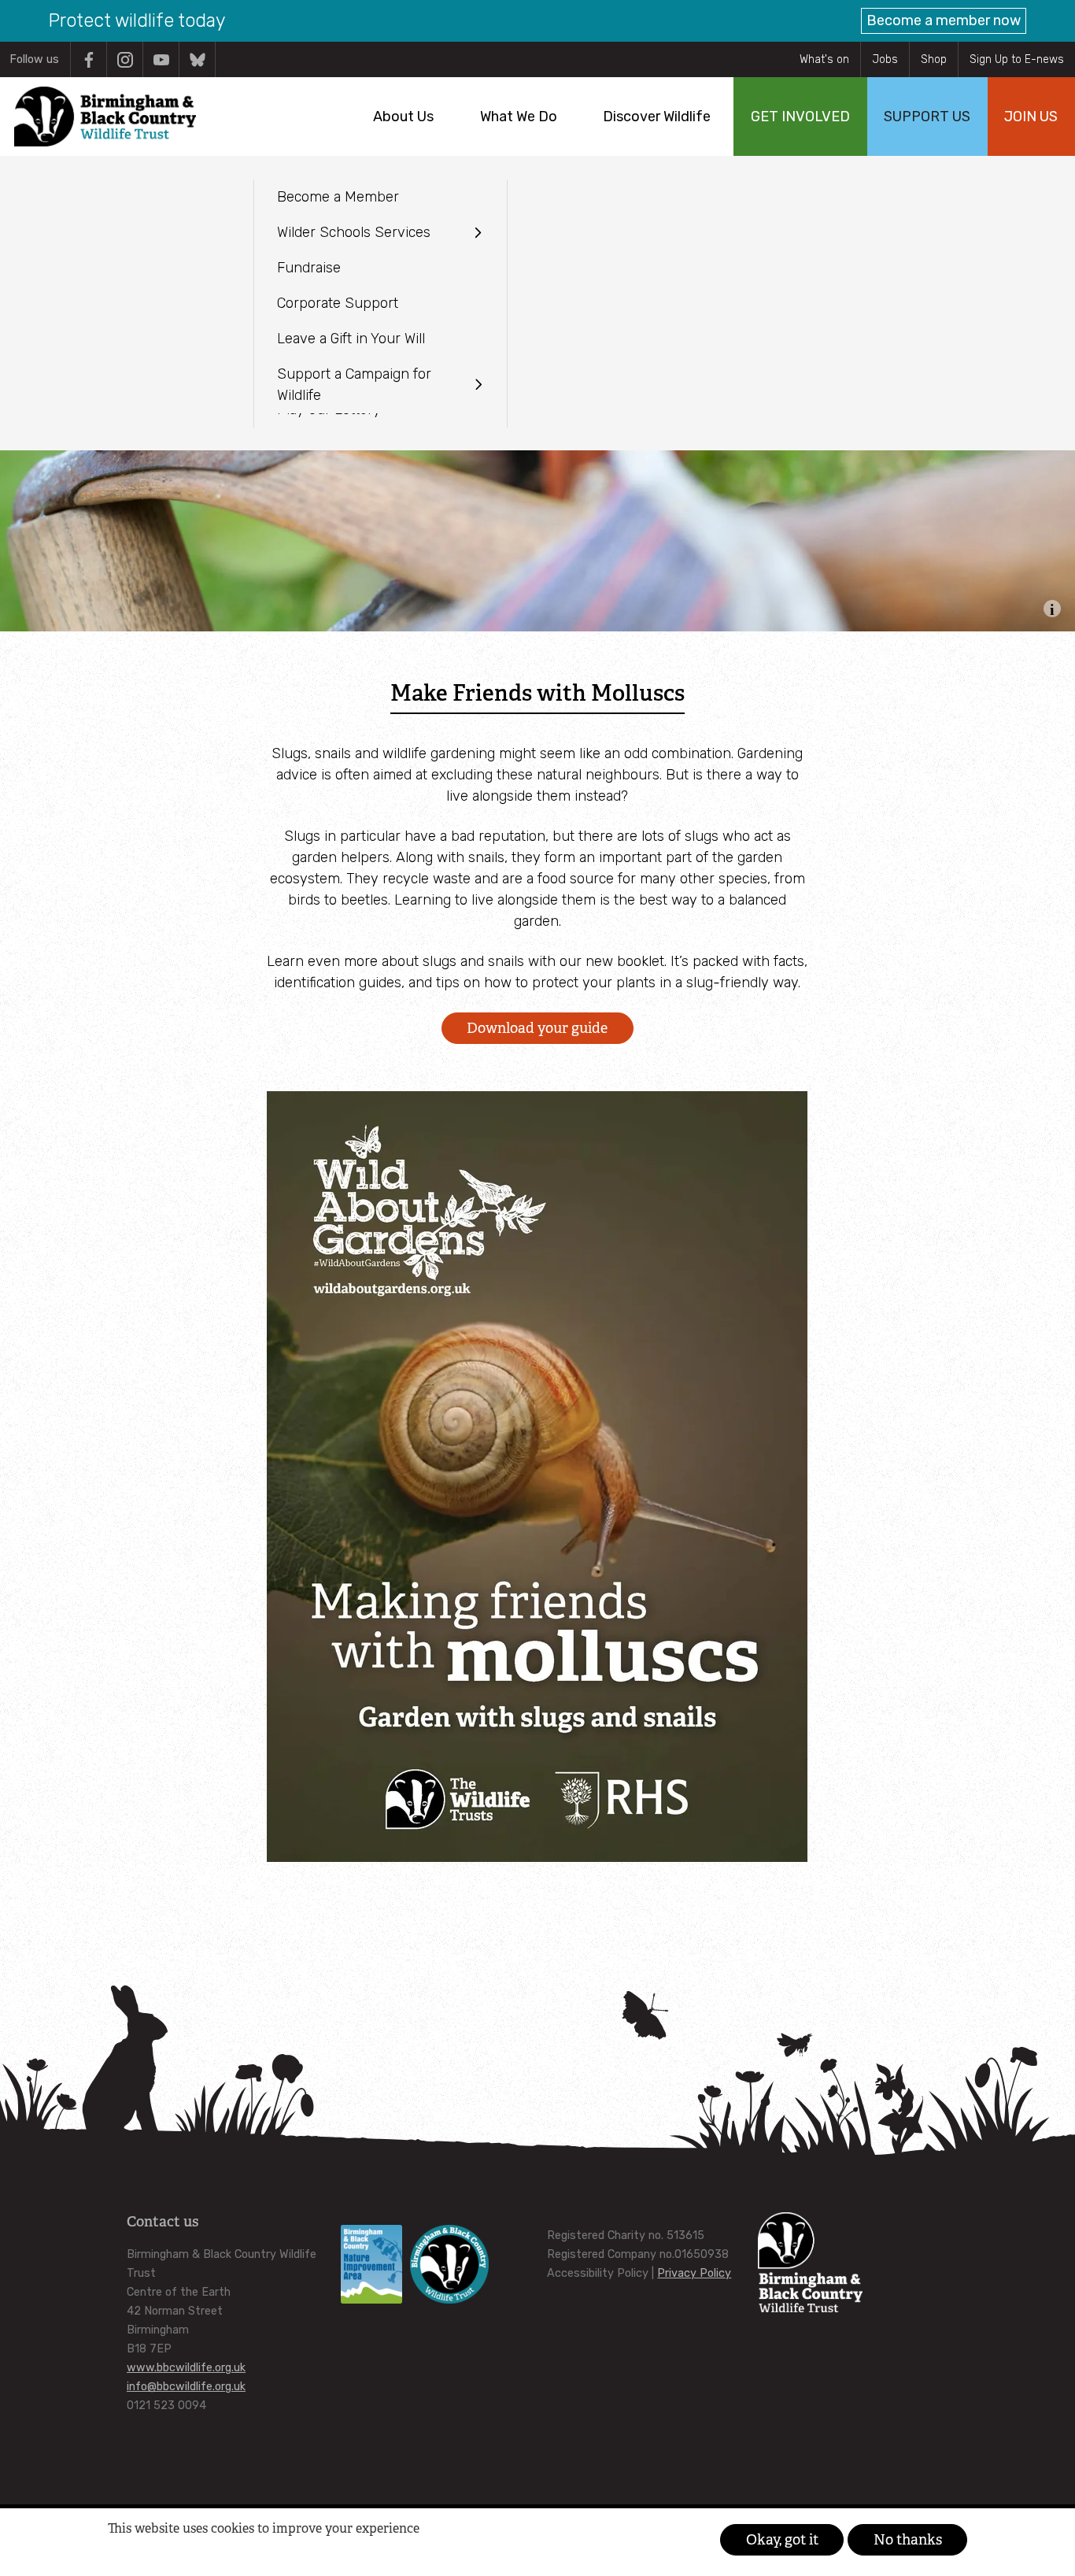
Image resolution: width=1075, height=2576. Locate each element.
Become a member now (944, 20)
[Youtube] (161, 59)
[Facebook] (89, 59)
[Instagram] (125, 59)
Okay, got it (782, 2540)
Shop (934, 59)
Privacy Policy (694, 2273)
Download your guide (537, 1028)
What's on (824, 59)
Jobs (885, 59)
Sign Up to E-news (1017, 59)
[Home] (105, 117)
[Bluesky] (197, 59)
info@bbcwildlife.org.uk (186, 2387)
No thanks (908, 2540)
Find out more (137, 2553)
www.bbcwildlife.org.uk (186, 2368)
